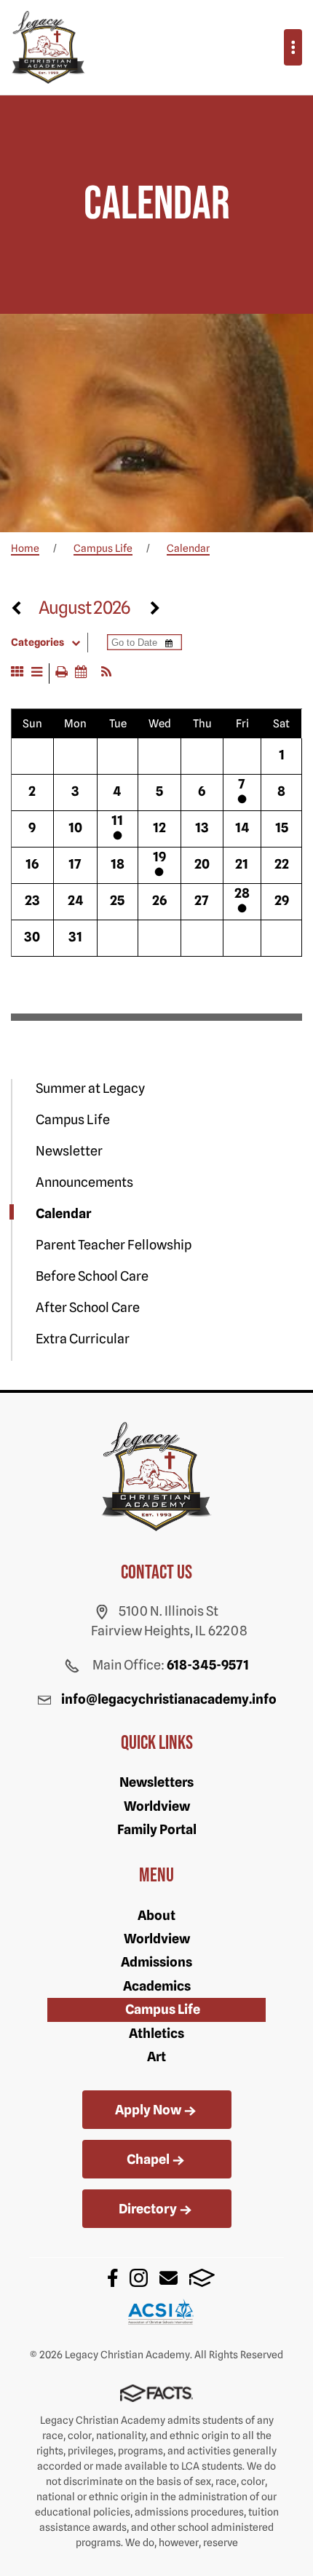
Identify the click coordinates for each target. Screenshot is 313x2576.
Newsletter (69, 1151)
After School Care (88, 1307)
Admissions (156, 1962)
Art (156, 2057)
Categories (37, 642)
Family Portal (157, 1829)
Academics (157, 1986)
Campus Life (73, 1119)
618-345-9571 (208, 1665)
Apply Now (148, 2110)
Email (169, 2278)
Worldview (157, 1806)
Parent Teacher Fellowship (114, 1245)
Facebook (113, 2278)
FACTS (202, 2278)
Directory (148, 2209)
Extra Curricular (83, 1339)
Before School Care (92, 1276)
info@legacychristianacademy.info (169, 1699)
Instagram (139, 2278)
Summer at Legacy (90, 1088)
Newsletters (156, 1782)
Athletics (156, 2033)
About (156, 1915)
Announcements (84, 1182)
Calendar (63, 1213)
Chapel (148, 2159)
